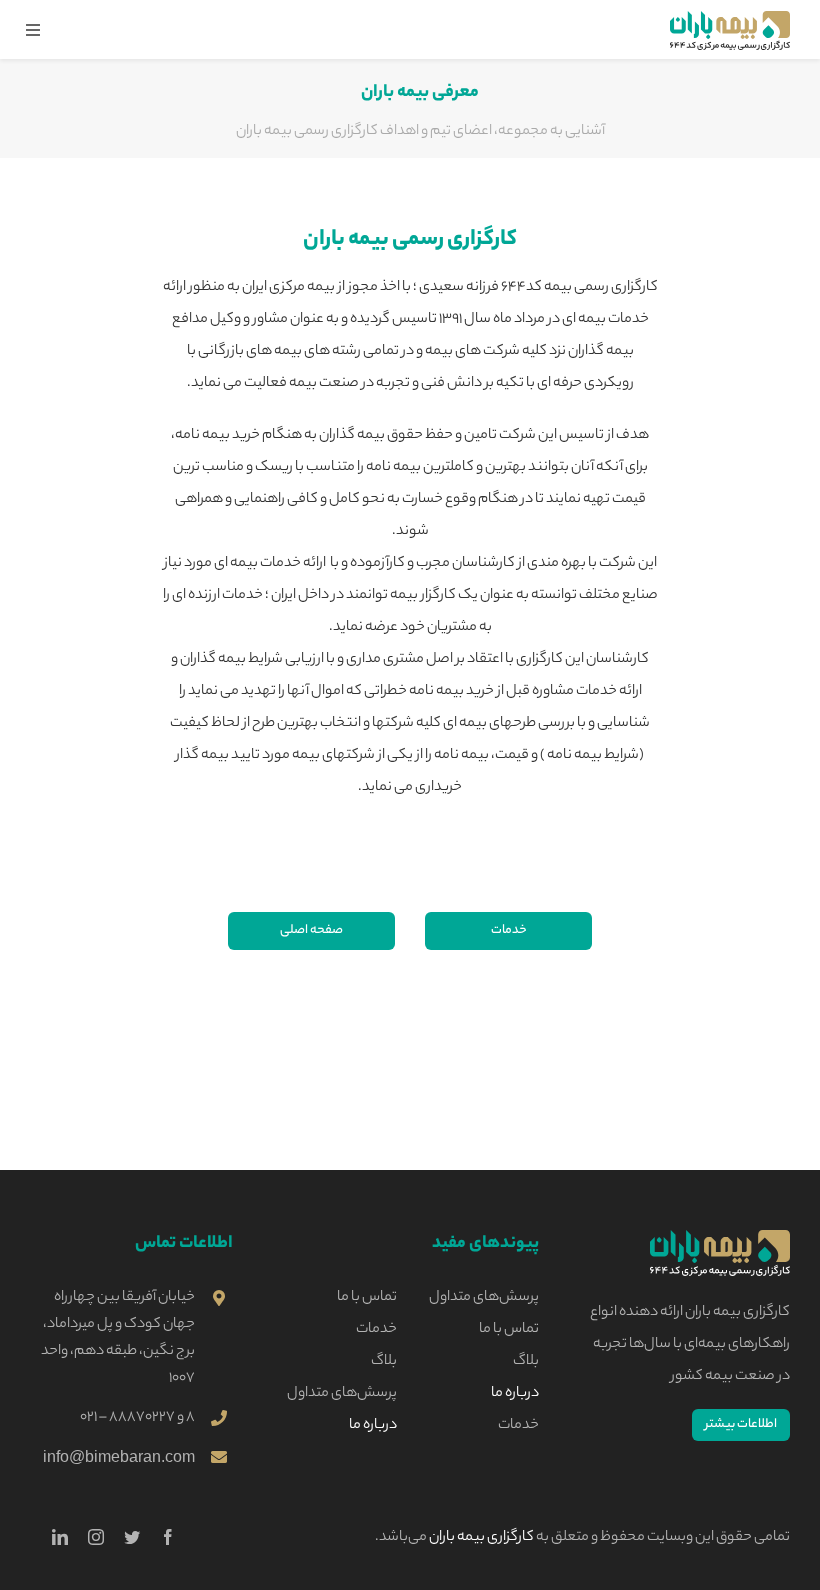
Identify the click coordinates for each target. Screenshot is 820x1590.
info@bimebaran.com (119, 1456)
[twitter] (132, 1537)
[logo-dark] (720, 1238)
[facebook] (168, 1537)
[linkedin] (60, 1537)
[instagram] (96, 1537)
